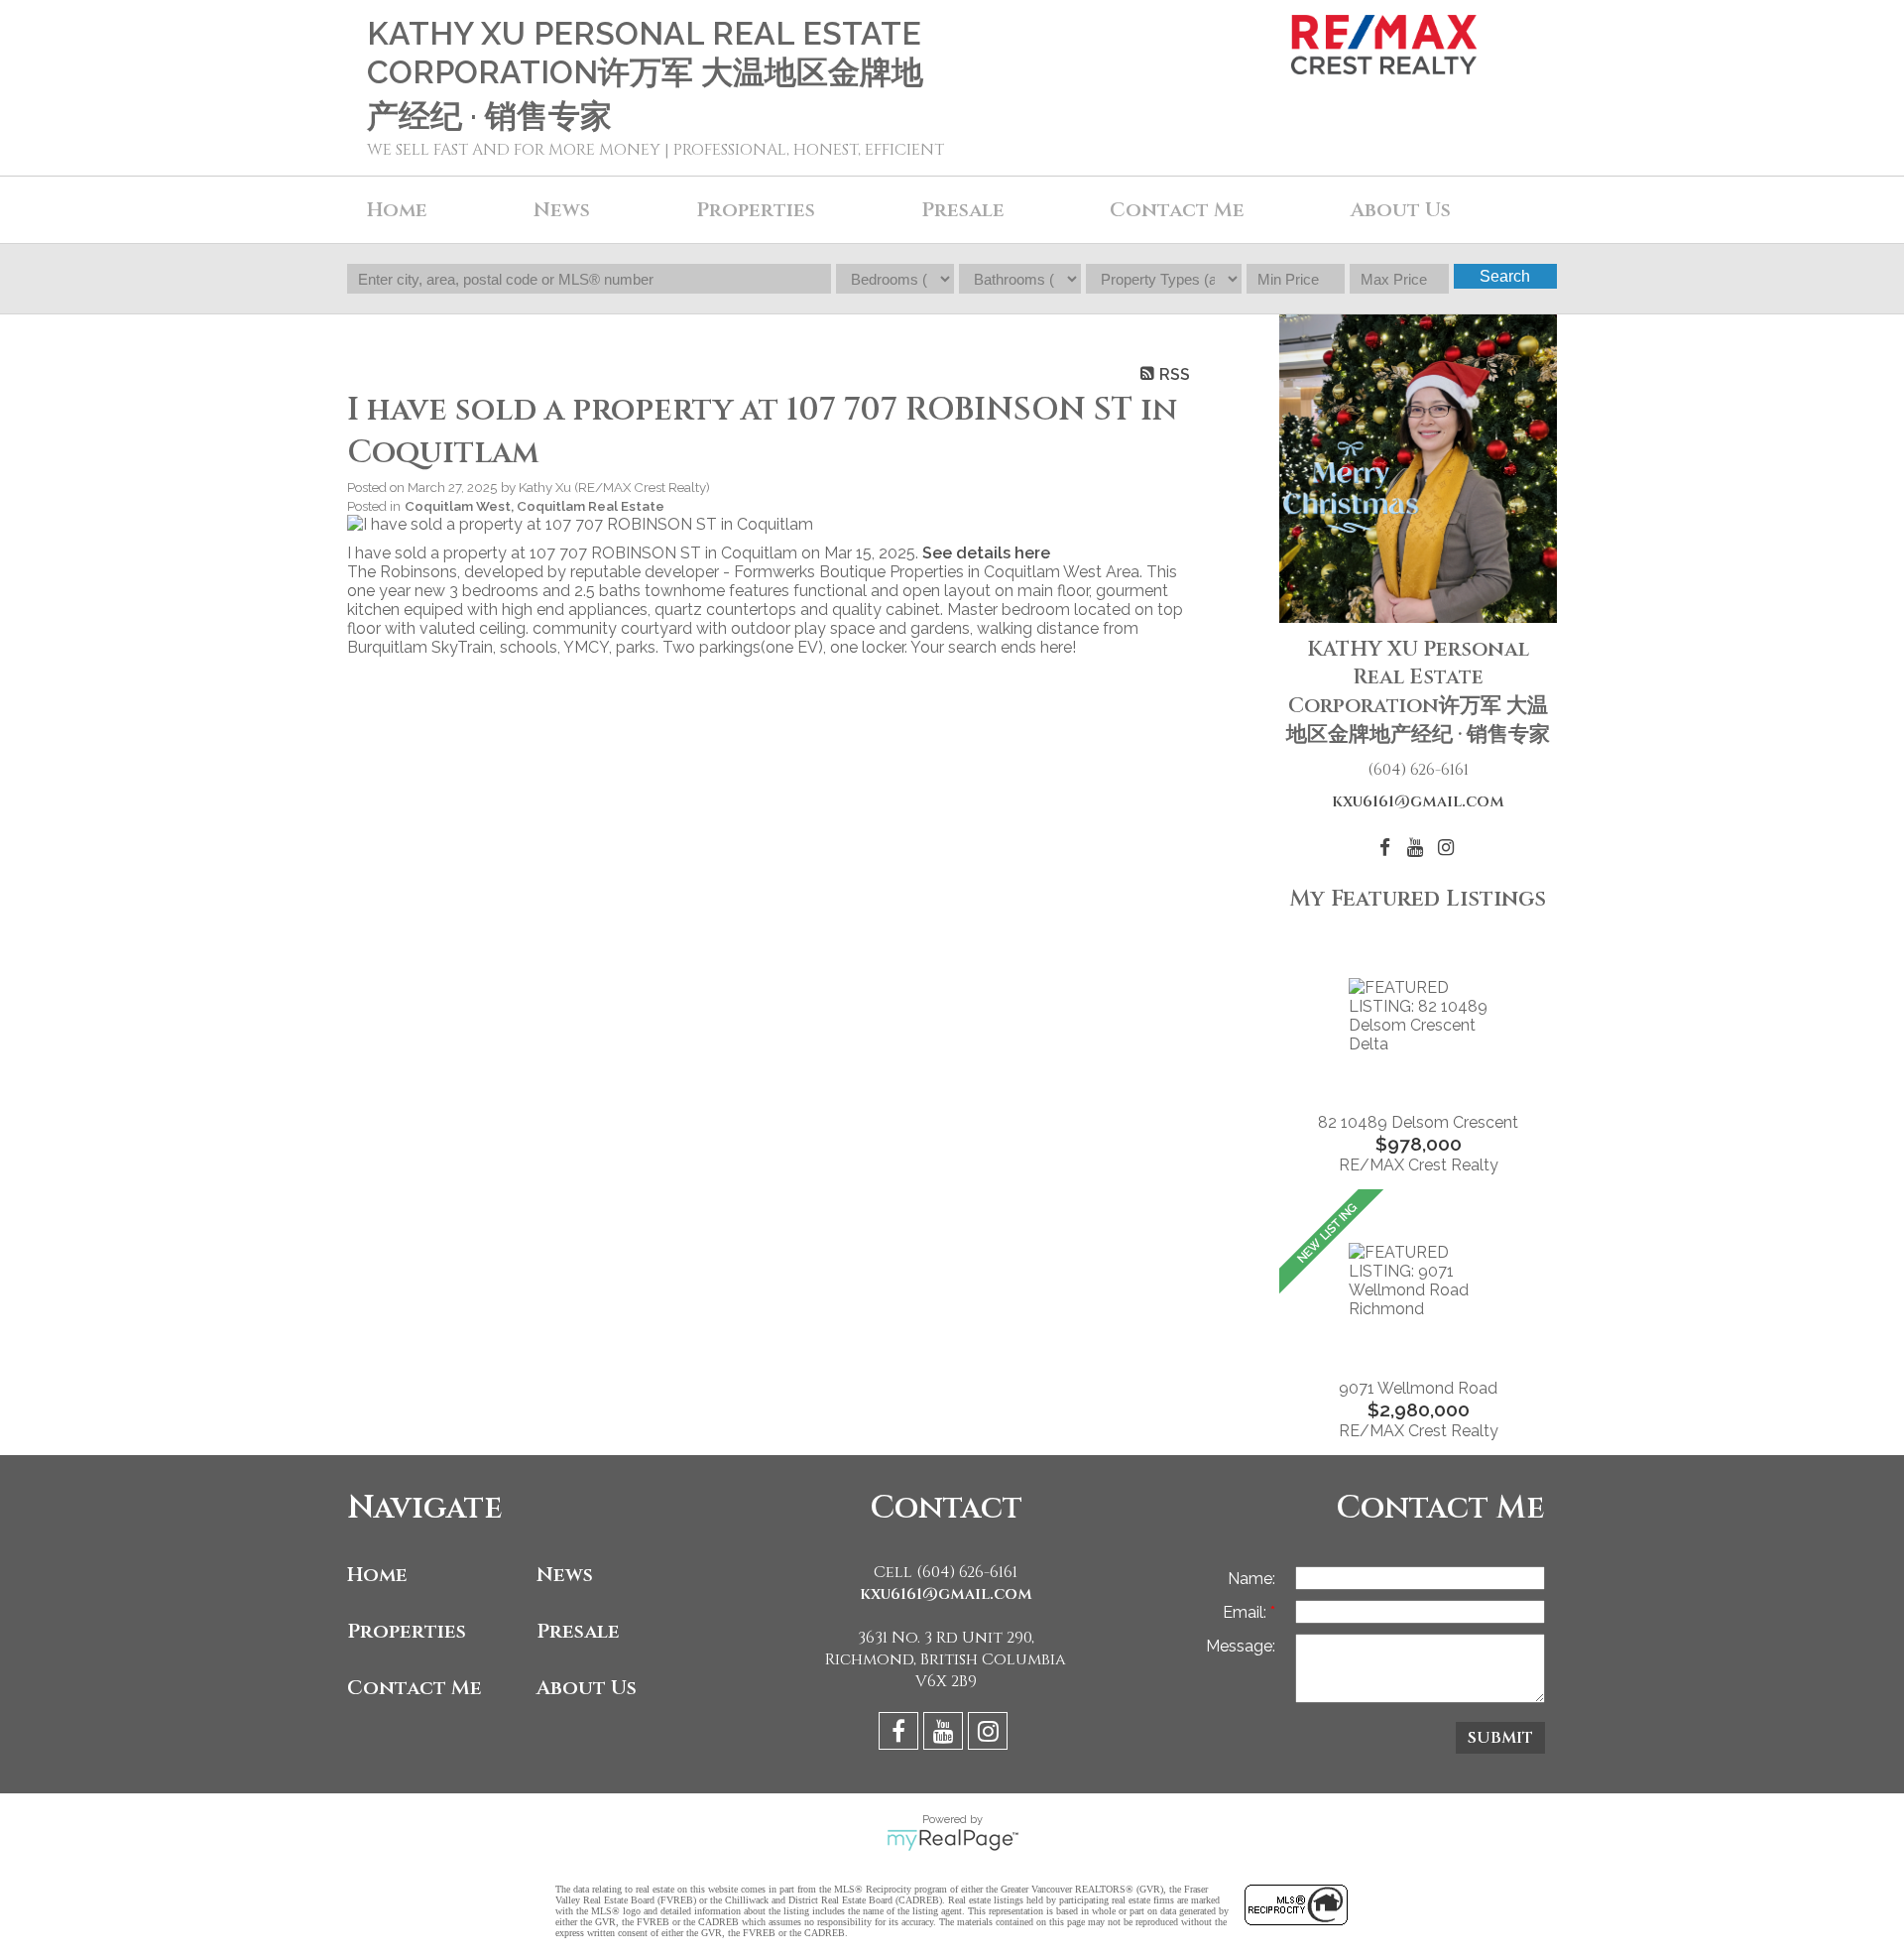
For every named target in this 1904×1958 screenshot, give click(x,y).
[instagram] (990, 1734)
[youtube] (946, 1734)
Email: (1247, 1612)
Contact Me (1177, 210)
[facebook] (901, 1734)
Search (1505, 276)
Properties (407, 1631)
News (565, 1575)
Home (397, 210)
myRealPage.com (952, 1840)
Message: (1241, 1646)
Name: (1251, 1579)
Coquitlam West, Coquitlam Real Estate (535, 506)
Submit (1500, 1738)
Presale (578, 1631)
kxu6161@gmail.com (1418, 801)
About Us (1401, 210)
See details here (986, 553)
